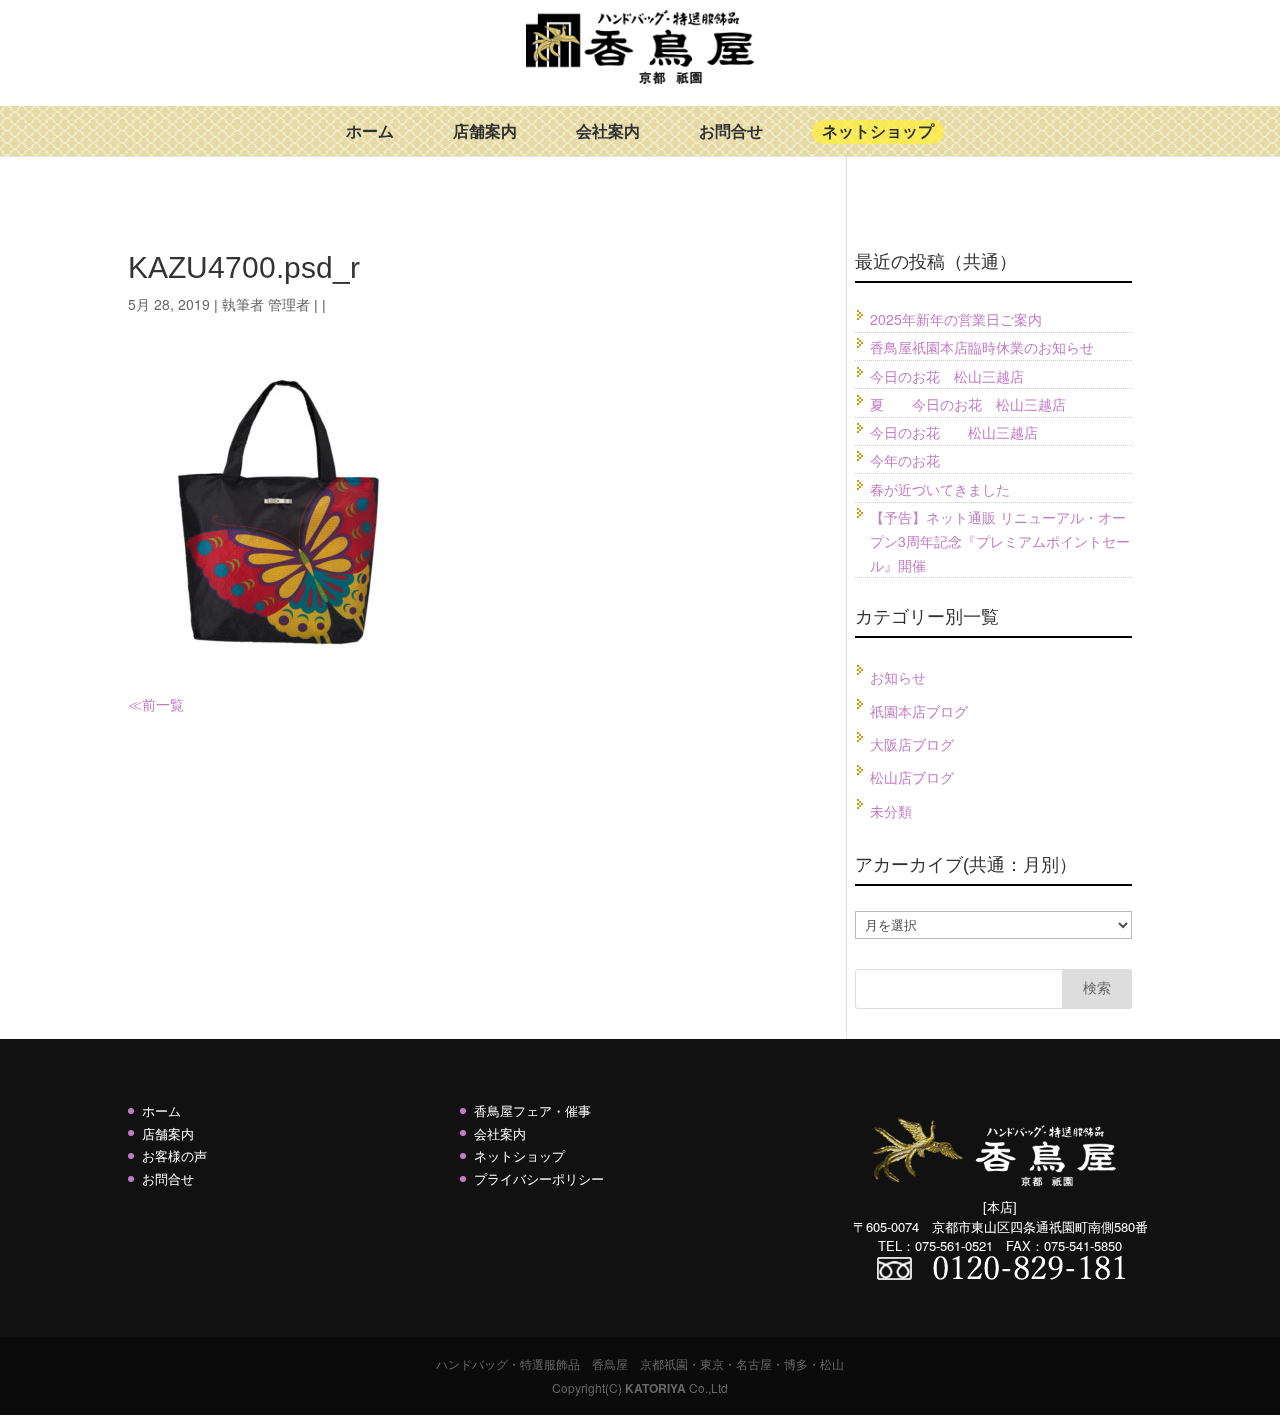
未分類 (891, 811)
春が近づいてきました (940, 489)
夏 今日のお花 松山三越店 (968, 404)
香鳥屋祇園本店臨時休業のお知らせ (982, 347)
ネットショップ (878, 131)
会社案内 (608, 131)
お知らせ (898, 677)
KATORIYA (655, 1388)
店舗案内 (485, 131)
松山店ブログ (912, 777)
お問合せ (731, 131)
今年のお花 (905, 460)
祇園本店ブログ (919, 711)
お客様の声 (174, 1155)
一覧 (170, 704)
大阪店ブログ (912, 744)
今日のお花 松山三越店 (947, 376)
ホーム (370, 131)
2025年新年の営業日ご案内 (956, 319)
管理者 (289, 304)
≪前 (142, 704)
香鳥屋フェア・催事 (532, 1110)
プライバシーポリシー (539, 1178)
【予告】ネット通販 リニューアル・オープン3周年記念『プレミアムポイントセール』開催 (1000, 541)
